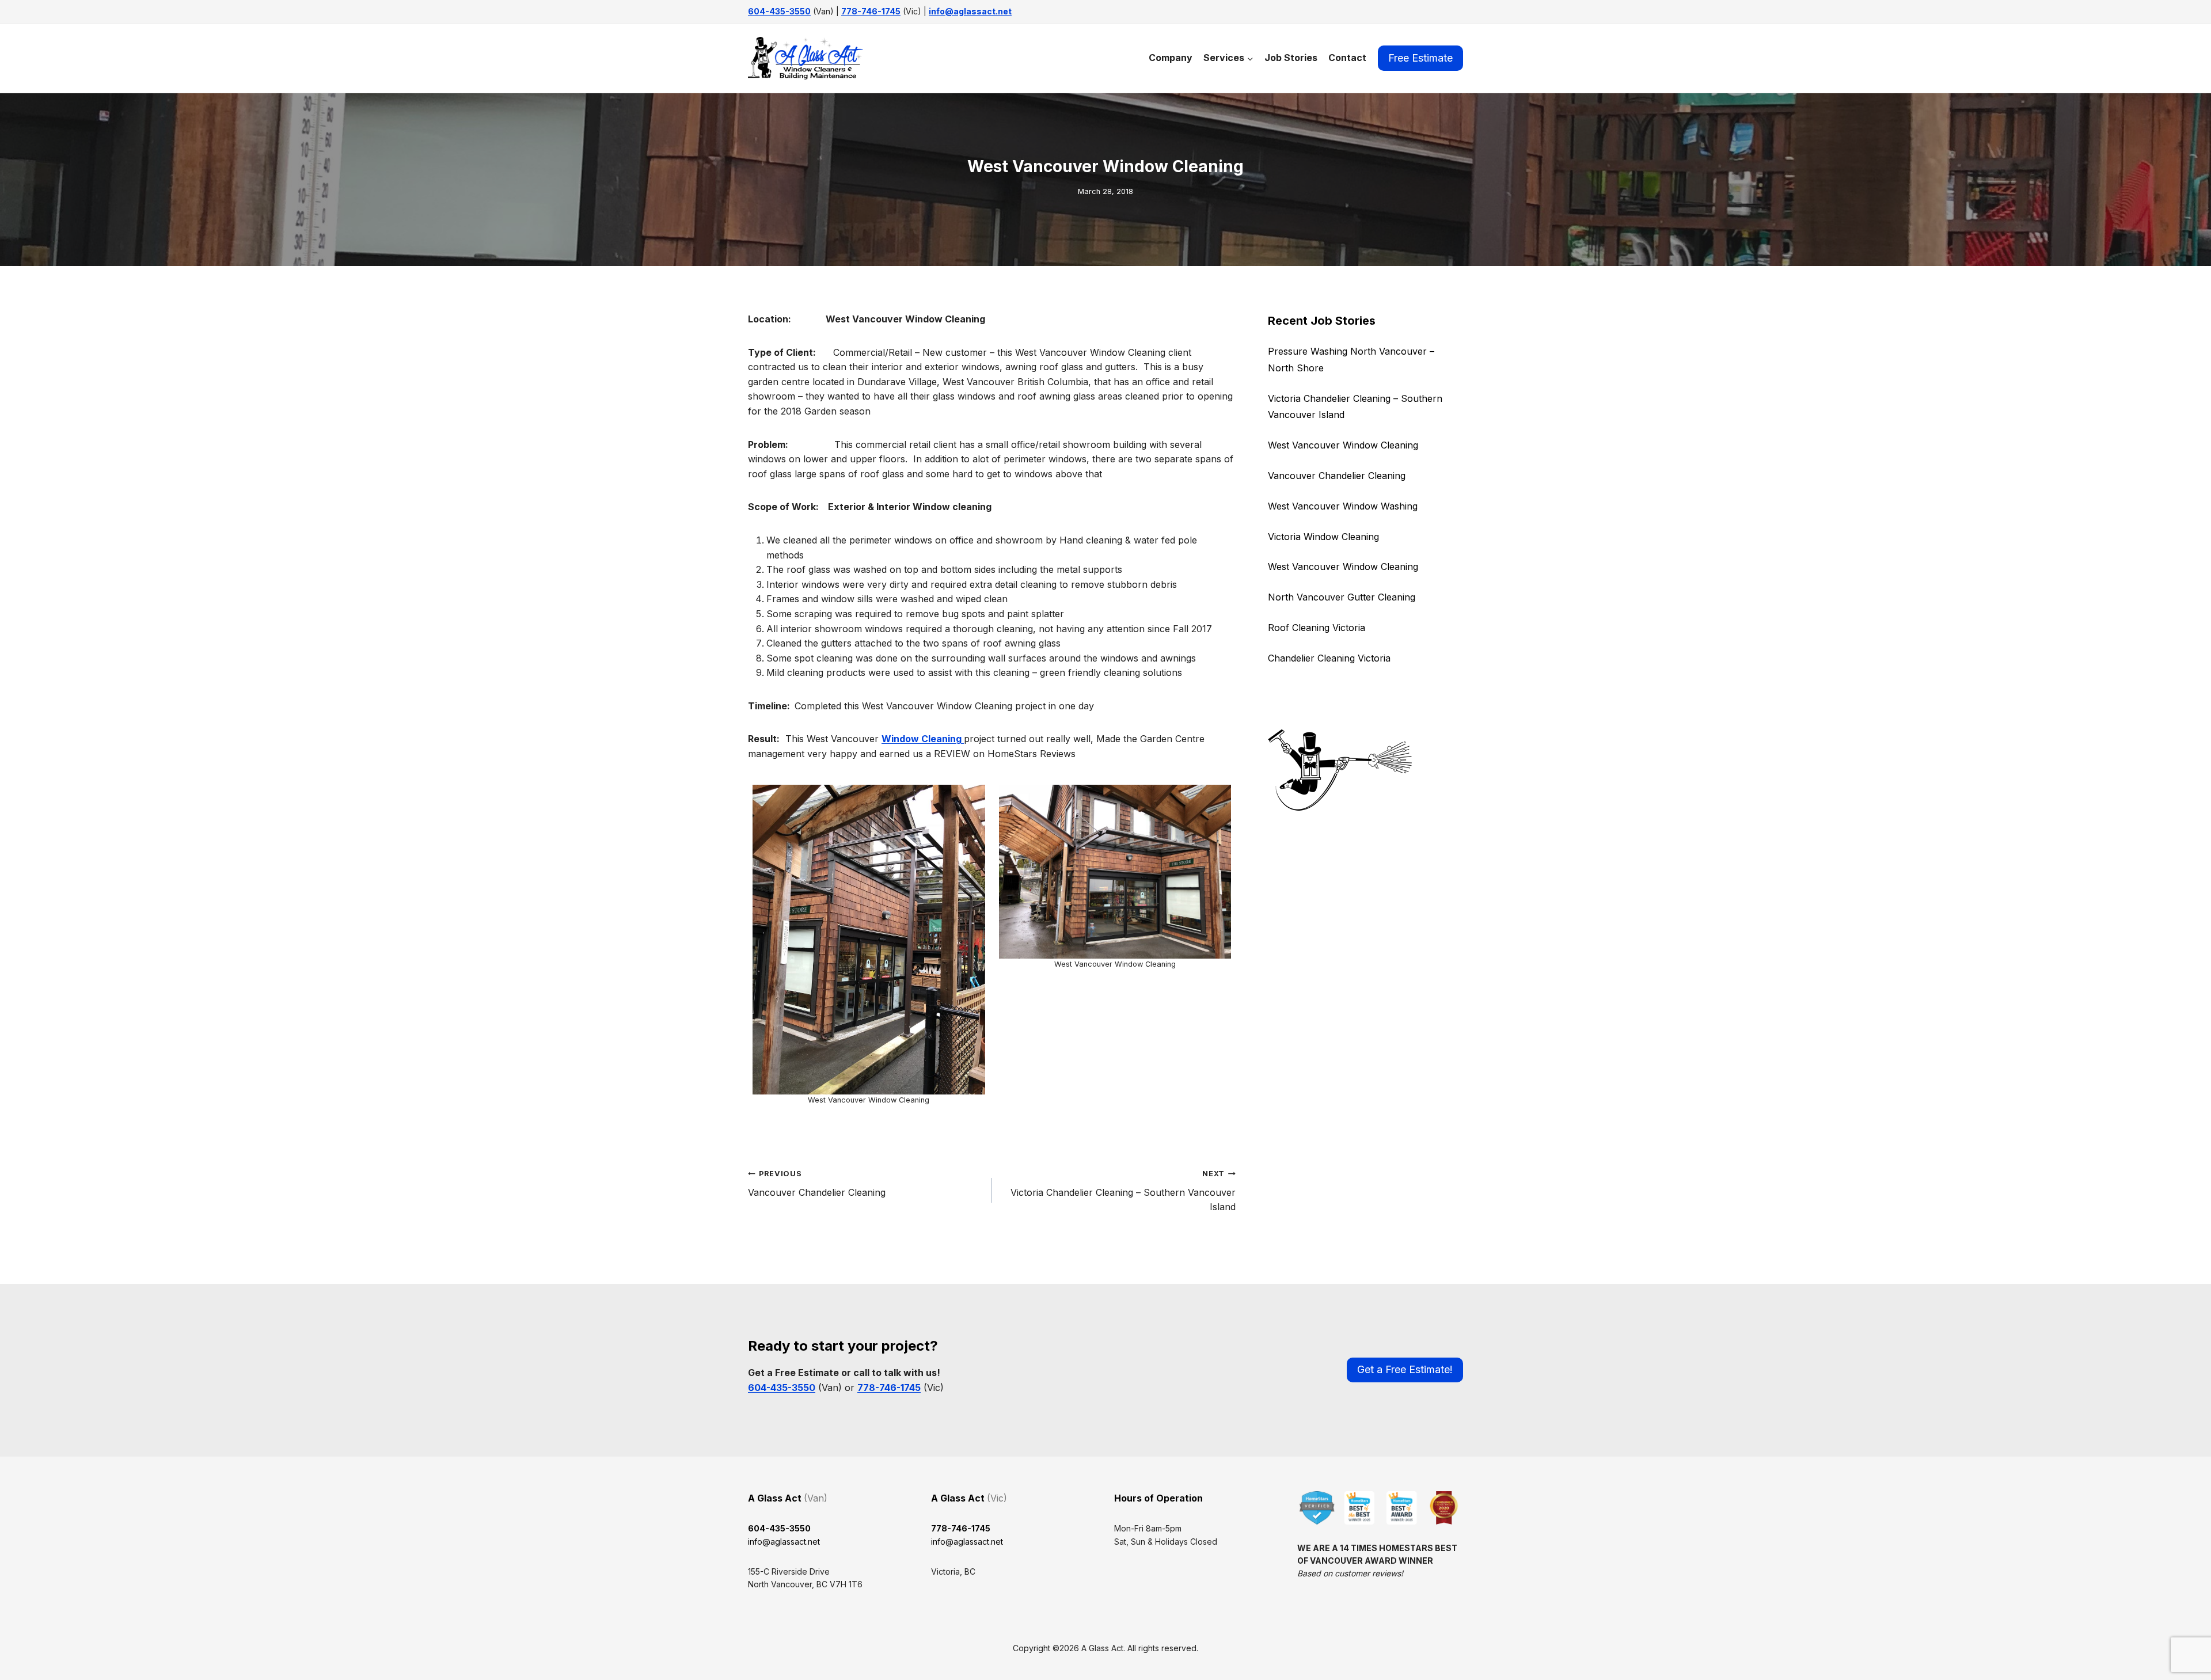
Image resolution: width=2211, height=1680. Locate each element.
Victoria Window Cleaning (1323, 537)
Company (1171, 58)
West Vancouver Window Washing (1343, 506)
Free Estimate (1420, 58)
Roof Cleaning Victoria (1317, 628)
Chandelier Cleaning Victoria (1329, 658)
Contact (1347, 58)
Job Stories (1291, 58)
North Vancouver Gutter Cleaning (1342, 597)
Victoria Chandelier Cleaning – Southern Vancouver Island (1123, 1191)
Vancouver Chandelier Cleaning (817, 1184)
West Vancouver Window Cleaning (1343, 445)
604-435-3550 (779, 11)
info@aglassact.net (970, 11)
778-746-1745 (871, 11)
